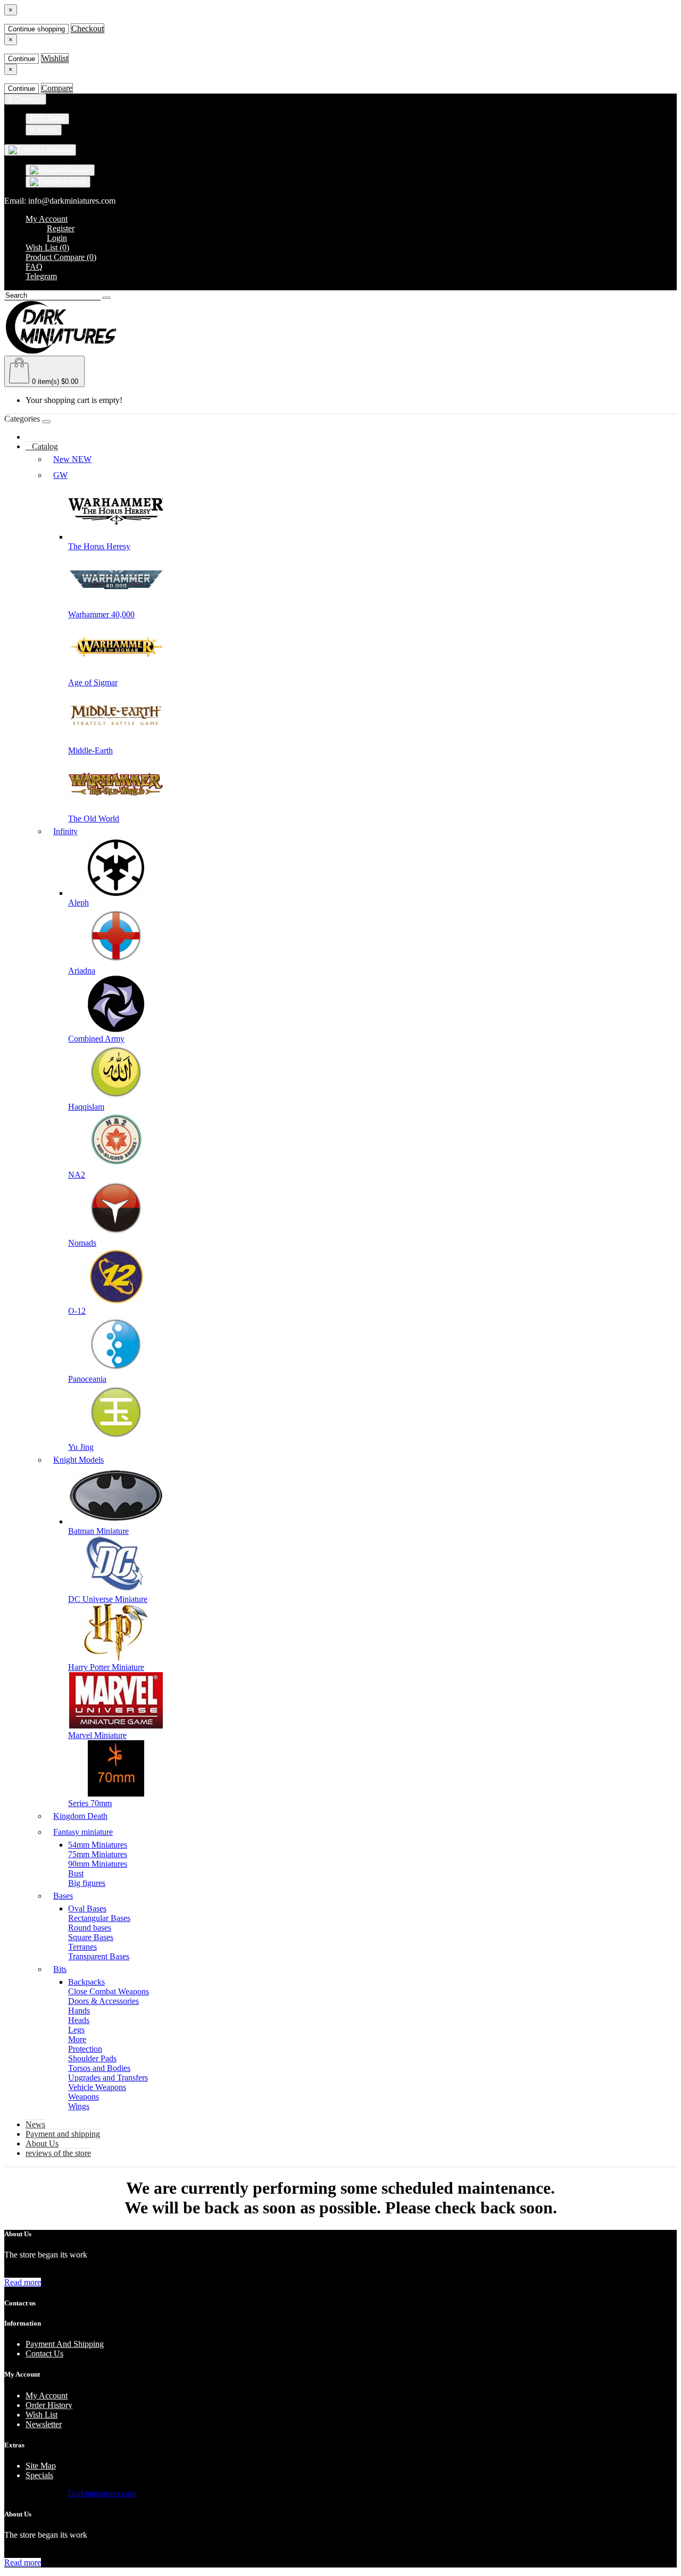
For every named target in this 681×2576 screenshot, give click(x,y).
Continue (22, 59)
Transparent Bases (99, 1956)
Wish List (41, 2415)
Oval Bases (87, 1908)
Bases (63, 1896)
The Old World (94, 819)
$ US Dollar (47, 119)
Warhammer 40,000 (101, 614)
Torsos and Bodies (99, 2068)
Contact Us (44, 2353)
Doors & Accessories (103, 2001)
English (74, 182)
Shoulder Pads (92, 2058)
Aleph (78, 903)
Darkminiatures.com (102, 2493)
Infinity (65, 831)
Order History (49, 2405)
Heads (79, 2020)
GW (60, 475)
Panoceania (87, 1379)
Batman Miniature (98, 1531)
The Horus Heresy (99, 546)
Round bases (90, 1928)
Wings (79, 2106)
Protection (85, 2049)
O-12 (77, 1311)
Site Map (41, 2466)
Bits (60, 1969)
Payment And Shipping (65, 2344)
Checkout (88, 28)
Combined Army (96, 1039)
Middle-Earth (90, 750)
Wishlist (55, 58)
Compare (57, 88)
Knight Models (78, 1460)
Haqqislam (86, 1107)
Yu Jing (81, 1447)
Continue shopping (36, 29)
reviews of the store (58, 2153)
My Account (47, 2395)
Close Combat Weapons (109, 1991)
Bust (76, 1873)
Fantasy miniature (83, 1832)
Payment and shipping (63, 2134)
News (35, 2124)
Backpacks (86, 1982)
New (72, 459)
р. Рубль (44, 130)
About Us (42, 2143)
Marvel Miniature (97, 1735)
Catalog (42, 446)
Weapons (84, 2097)
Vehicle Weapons (97, 2087)
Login (57, 238)
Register (61, 228)
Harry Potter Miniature (106, 1667)
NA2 (77, 1175)
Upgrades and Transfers (108, 2078)
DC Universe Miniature (108, 1599)
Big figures (87, 1883)
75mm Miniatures (98, 1854)
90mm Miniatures (98, 1864)
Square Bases (91, 1937)
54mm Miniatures (98, 1845)
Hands (79, 2011)
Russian (77, 170)
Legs (76, 2030)
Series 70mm (90, 1803)
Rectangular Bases (99, 1918)
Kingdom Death (80, 1816)
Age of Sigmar (93, 682)
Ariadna (82, 971)
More (77, 2039)
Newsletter (44, 2424)
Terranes (82, 1947)
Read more (23, 2282)
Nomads (82, 1243)
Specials (39, 2475)
